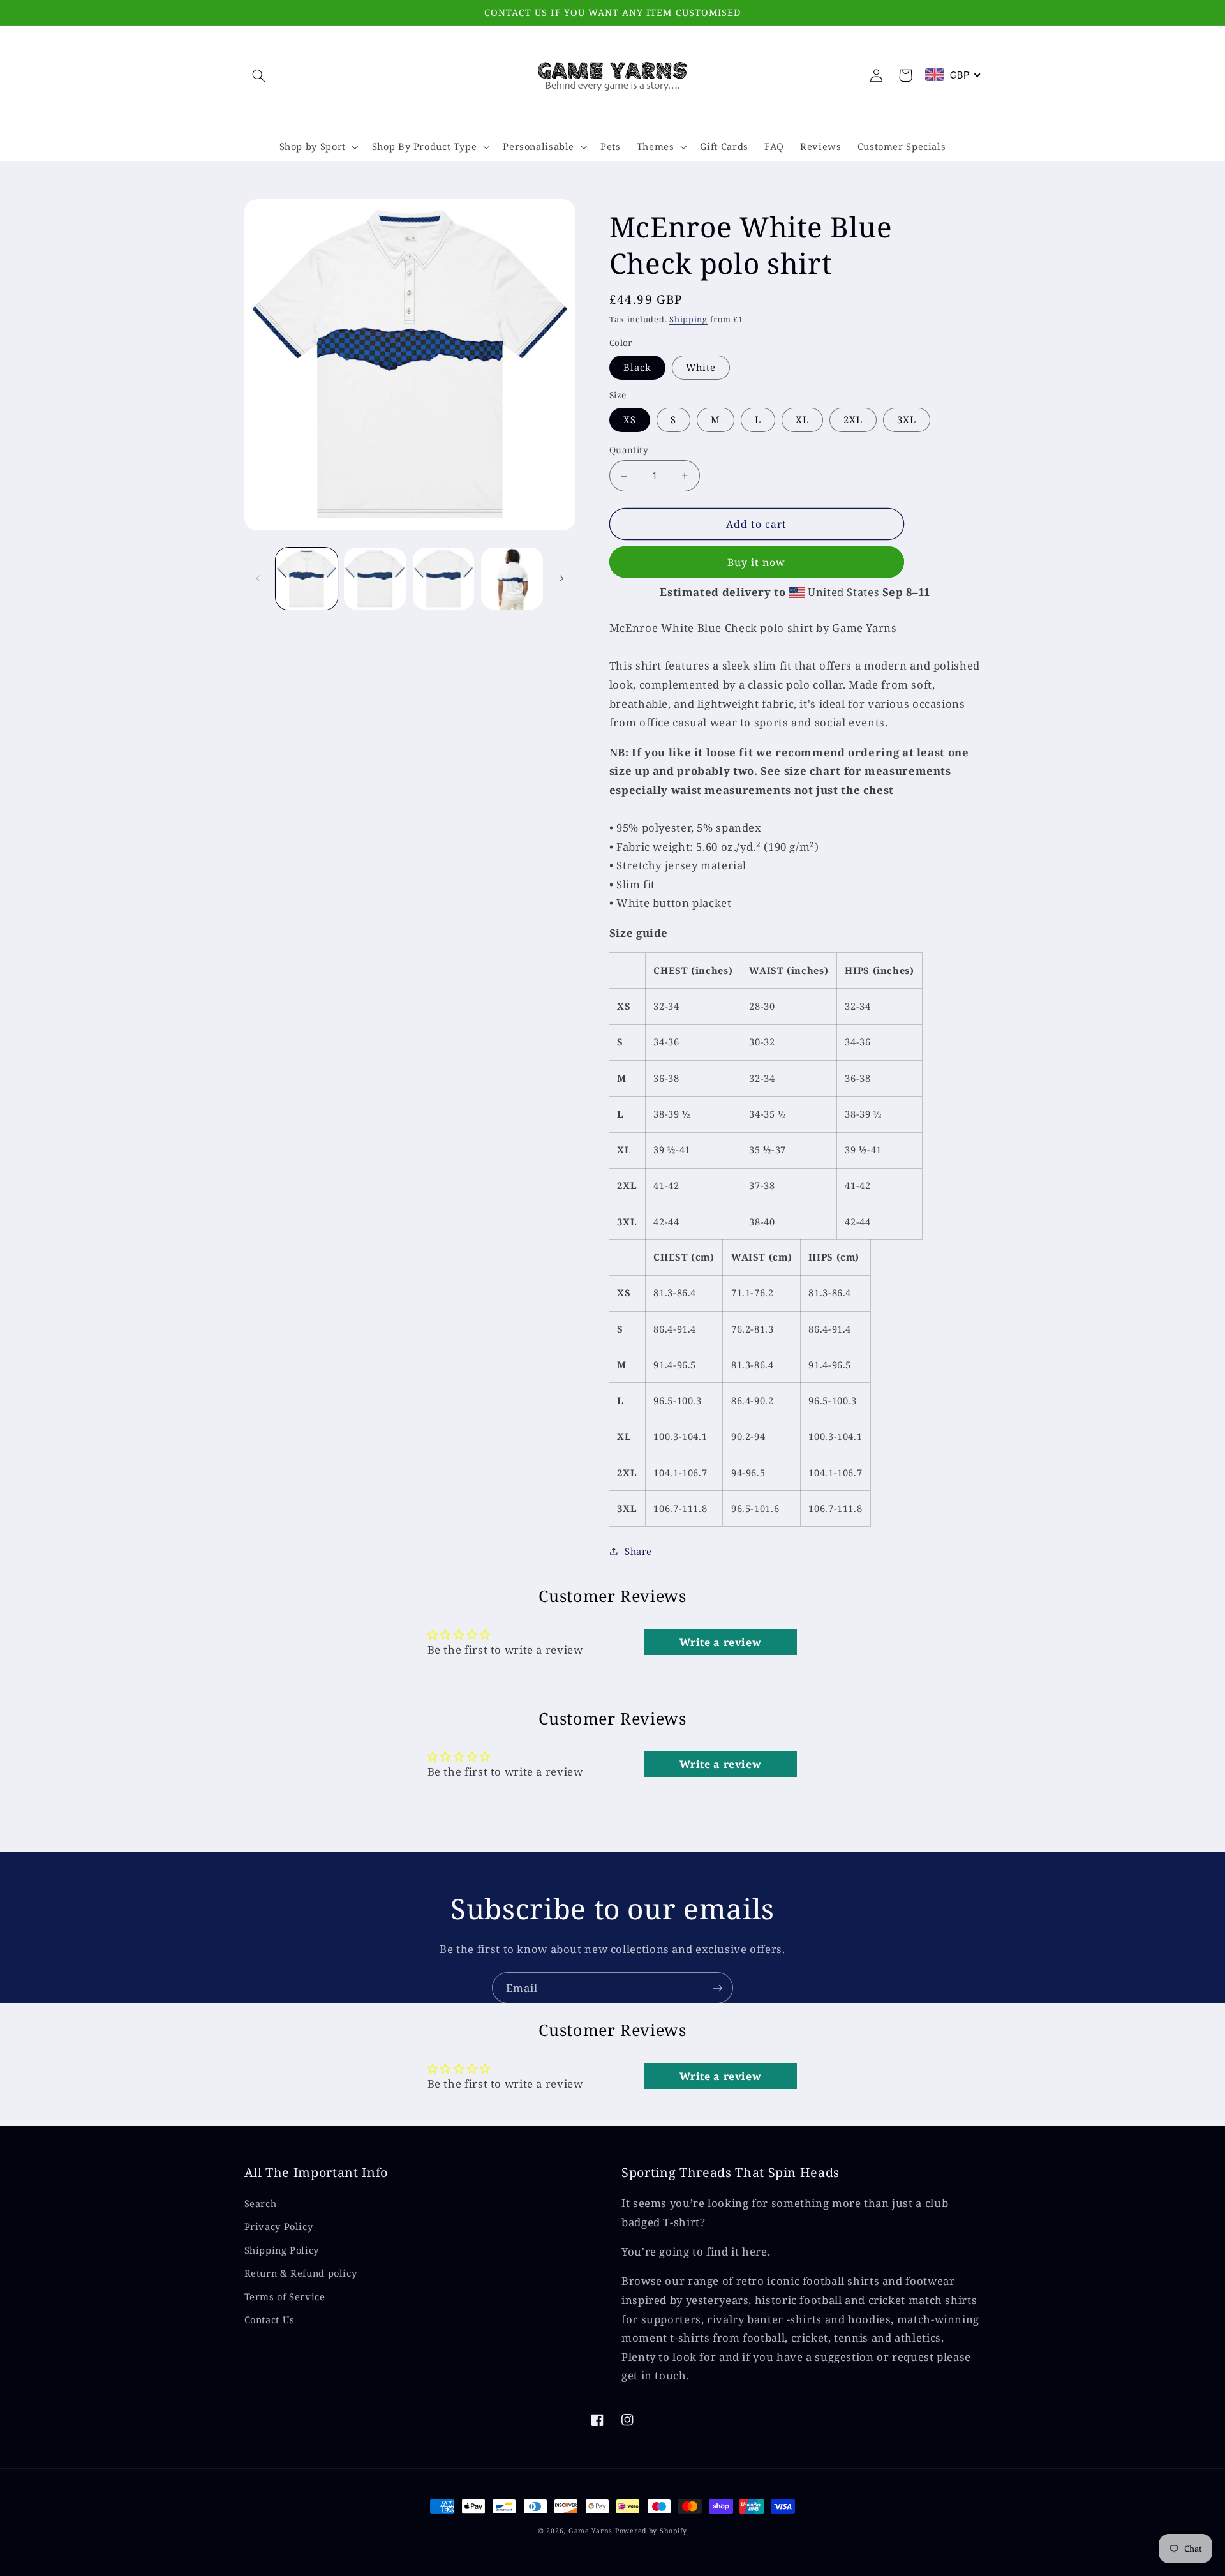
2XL (853, 419)
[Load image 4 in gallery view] (444, 579)
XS (630, 419)
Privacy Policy (279, 2226)
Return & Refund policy (301, 2273)
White (701, 367)
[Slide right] (561, 578)
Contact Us (270, 2319)
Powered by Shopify (651, 2531)
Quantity (629, 450)
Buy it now (757, 562)
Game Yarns (590, 2531)
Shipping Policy (282, 2250)
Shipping (688, 319)
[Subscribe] (718, 1988)
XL (802, 419)
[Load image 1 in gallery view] (307, 579)
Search (261, 2203)
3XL (907, 419)
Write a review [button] (721, 1642)
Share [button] (638, 1551)
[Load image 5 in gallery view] (512, 579)
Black (637, 367)
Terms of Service (285, 2296)
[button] (259, 75)
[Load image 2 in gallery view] (375, 579)
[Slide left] (258, 578)
